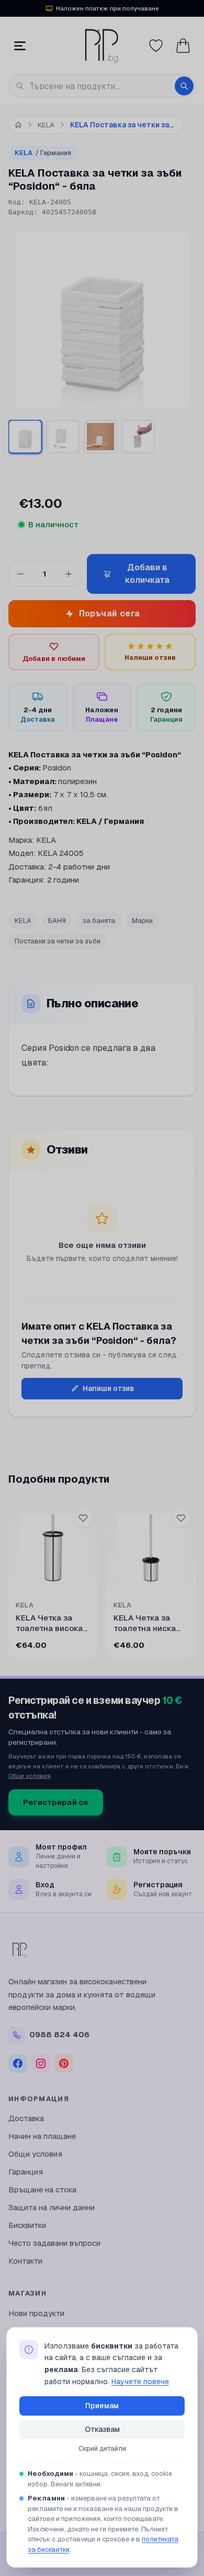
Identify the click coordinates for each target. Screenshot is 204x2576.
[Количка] (183, 46)
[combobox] (102, 86)
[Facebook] (18, 2063)
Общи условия (30, 1775)
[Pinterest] (64, 2063)
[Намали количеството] (20, 574)
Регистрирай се (56, 1802)
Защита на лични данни (52, 2207)
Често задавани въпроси (54, 2243)
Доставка (26, 2118)
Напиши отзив (109, 1388)
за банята (99, 921)
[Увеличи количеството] (69, 574)
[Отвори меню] (20, 46)
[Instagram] (41, 2063)
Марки (142, 921)
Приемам (102, 2406)
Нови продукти (36, 2313)
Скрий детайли (102, 2448)
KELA (43, 153)
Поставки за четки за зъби (58, 941)
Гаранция (26, 2172)
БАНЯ (57, 921)
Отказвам (102, 2429)
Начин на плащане (42, 2136)
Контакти (25, 2261)
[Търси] (184, 86)
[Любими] (156, 46)
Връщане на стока (42, 2189)
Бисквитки (27, 2225)
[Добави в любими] (83, 1518)
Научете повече (140, 2382)
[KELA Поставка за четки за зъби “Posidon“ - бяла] (25, 436)
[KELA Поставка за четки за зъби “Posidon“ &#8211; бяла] (63, 437)
